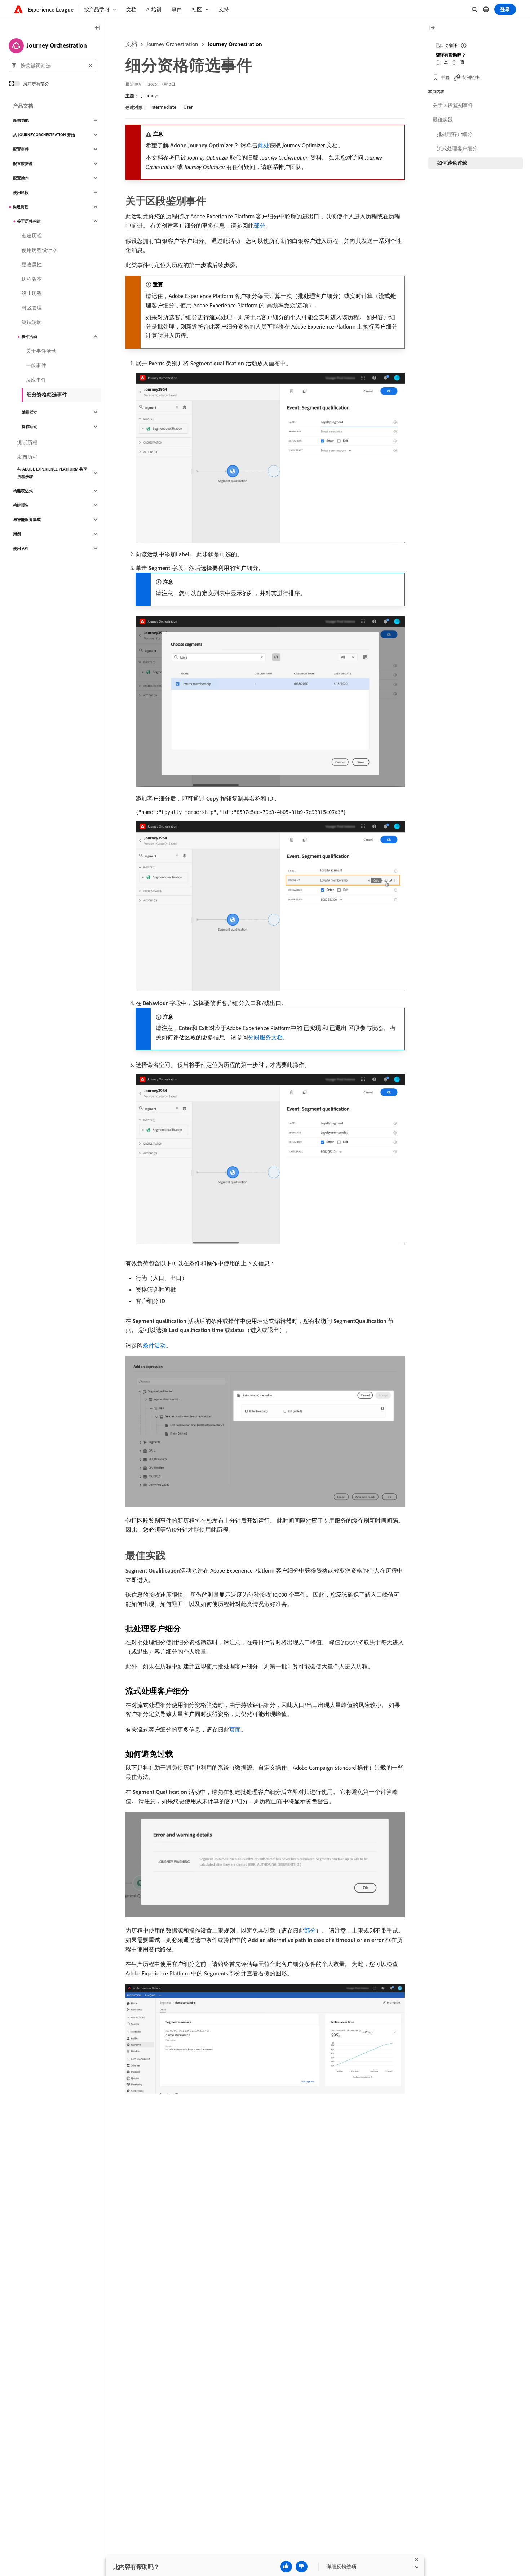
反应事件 (36, 380)
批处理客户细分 (455, 134)
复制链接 (471, 77)
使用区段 (21, 192)
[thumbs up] (286, 2567)
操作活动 (30, 427)
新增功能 (21, 120)
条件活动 (154, 1345)
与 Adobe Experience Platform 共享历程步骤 (52, 473)
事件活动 (29, 337)
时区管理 (32, 308)
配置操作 (21, 178)
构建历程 (21, 207)
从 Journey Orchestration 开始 (44, 135)
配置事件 (21, 149)
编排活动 (30, 412)
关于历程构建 (29, 221)
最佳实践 (443, 120)
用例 (17, 534)
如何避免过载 (452, 163)
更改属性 (32, 264)
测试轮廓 (32, 322)
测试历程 (27, 442)
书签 (445, 77)
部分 (260, 226)
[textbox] (52, 66)
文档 (131, 44)
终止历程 (32, 293)
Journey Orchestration (172, 44)
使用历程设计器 (39, 250)
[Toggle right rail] (432, 28)
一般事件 (36, 365)
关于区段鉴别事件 (453, 105)
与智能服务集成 (27, 520)
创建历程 (32, 236)
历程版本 (32, 279)
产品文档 (23, 106)
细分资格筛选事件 (47, 395)
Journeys (150, 95)
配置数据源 (23, 164)
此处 (264, 145)
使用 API (20, 548)
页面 (235, 1729)
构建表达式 (23, 491)
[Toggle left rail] (98, 28)
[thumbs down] (302, 2567)
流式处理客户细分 (457, 148)
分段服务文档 (265, 1037)
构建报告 (21, 505)
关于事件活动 (41, 351)
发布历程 (27, 457)
